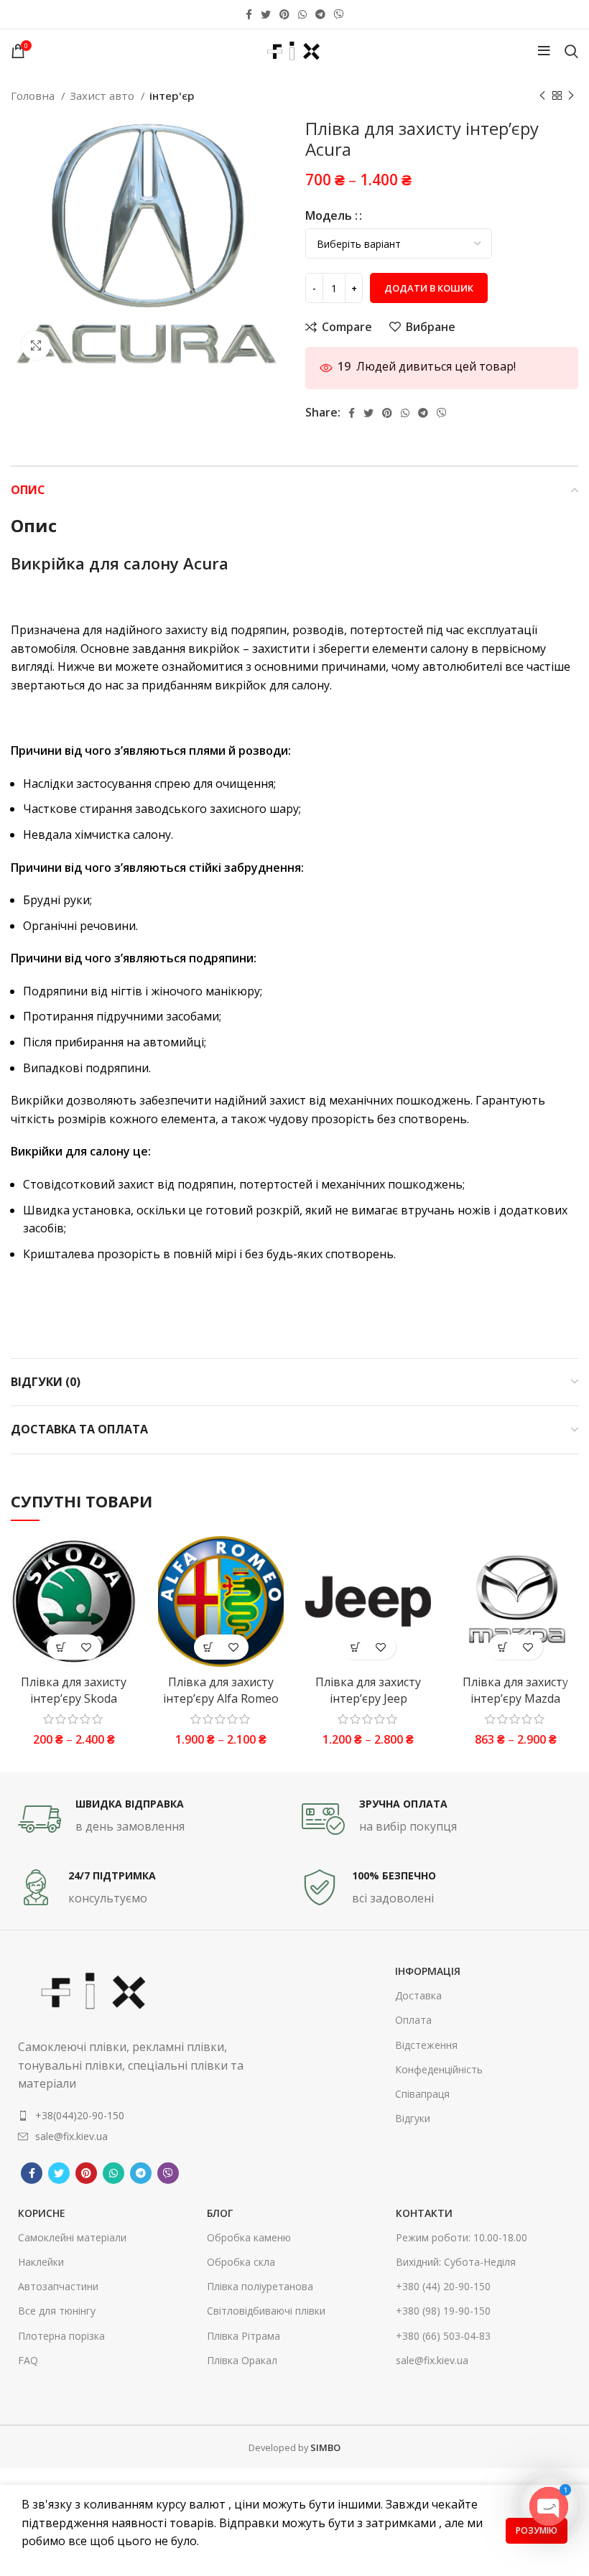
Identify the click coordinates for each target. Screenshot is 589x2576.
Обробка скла (241, 2262)
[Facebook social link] (249, 14)
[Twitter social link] (266, 14)
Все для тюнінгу (57, 2311)
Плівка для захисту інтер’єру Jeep (368, 1690)
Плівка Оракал (242, 2360)
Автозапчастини (58, 2286)
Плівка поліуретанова (260, 2286)
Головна (34, 96)
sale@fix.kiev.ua (432, 2360)
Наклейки (41, 2262)
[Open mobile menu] (544, 51)
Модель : (331, 215)
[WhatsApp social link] (302, 14)
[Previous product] (542, 96)
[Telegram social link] (320, 14)
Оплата (413, 2020)
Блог (220, 2213)
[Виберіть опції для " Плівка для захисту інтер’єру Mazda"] (503, 1647)
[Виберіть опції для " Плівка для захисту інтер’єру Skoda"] (61, 1647)
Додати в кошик (429, 288)
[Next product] (571, 96)
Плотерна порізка (61, 2336)
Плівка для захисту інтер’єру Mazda (515, 1690)
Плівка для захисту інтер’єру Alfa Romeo (221, 1690)
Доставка (418, 1995)
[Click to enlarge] (36, 345)
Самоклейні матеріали (72, 2237)
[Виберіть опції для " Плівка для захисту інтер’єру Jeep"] (356, 1647)
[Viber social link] (339, 14)
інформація (428, 1971)
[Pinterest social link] (284, 14)
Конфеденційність (439, 2069)
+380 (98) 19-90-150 (443, 2311)
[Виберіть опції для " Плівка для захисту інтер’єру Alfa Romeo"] (209, 1647)
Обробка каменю (249, 2237)
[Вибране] (87, 1647)
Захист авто (103, 96)
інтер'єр (172, 96)
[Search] (571, 51)
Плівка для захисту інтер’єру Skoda (74, 1690)
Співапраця (422, 2094)
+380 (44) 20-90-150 (443, 2286)
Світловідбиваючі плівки (266, 2311)
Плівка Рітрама (244, 2336)
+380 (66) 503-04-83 (443, 2336)
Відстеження (426, 2045)
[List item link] (131, 2116)
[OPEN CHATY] (549, 2506)
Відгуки (413, 2118)
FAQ (28, 2360)
